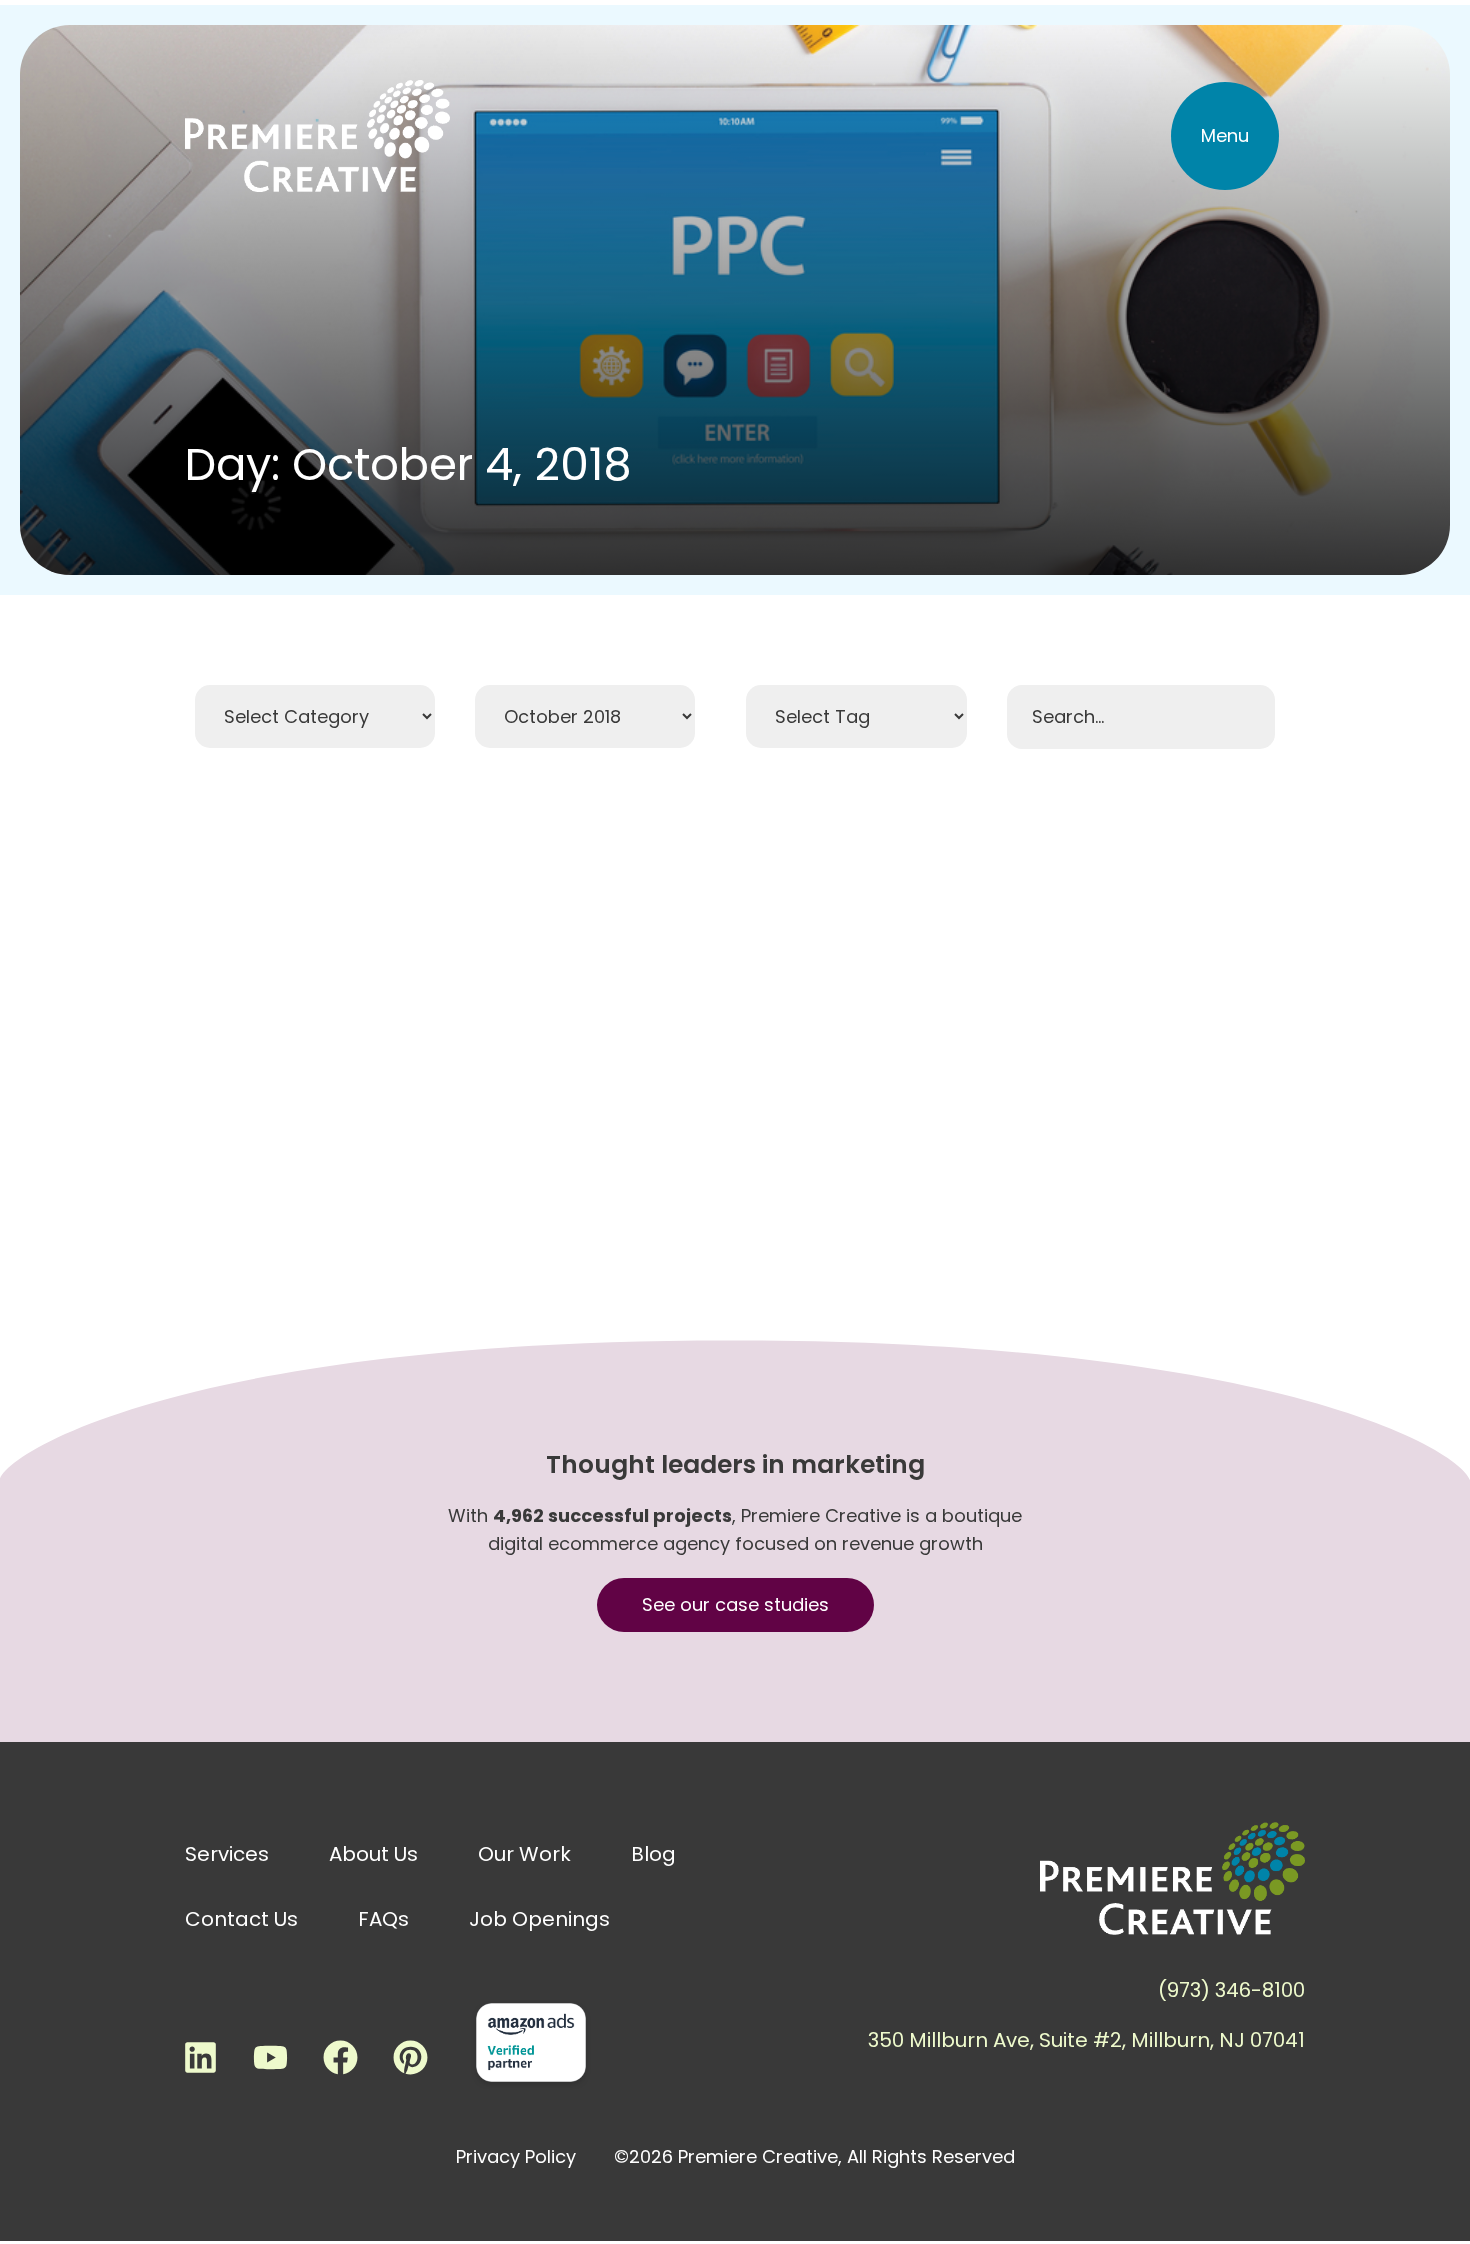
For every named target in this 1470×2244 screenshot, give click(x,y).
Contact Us (241, 1919)
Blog (653, 1854)
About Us (373, 1854)
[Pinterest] (410, 2058)
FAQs (383, 1919)
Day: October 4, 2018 (408, 464)
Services (227, 1854)
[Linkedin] (200, 2058)
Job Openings (539, 1919)
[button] (1225, 136)
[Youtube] (270, 2058)
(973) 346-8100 (1231, 1990)
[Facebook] (340, 2058)
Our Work (524, 1854)
